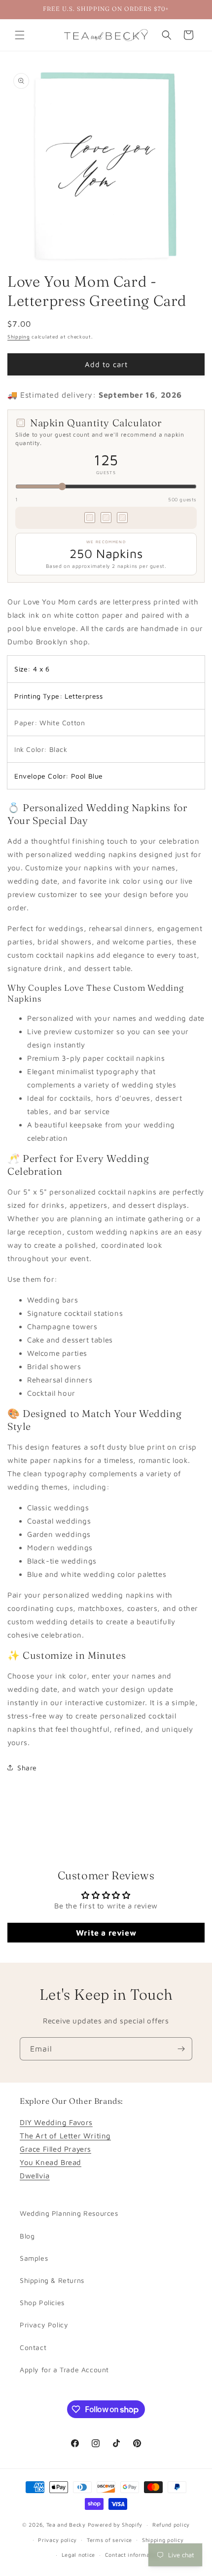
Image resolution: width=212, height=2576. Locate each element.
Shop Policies (42, 2302)
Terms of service (109, 2540)
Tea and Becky (66, 2524)
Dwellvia (35, 2176)
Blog (27, 2236)
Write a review (106, 1933)
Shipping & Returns (52, 2280)
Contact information (133, 2555)
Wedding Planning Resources (69, 2213)
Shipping (19, 336)
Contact (33, 2347)
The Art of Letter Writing (65, 2136)
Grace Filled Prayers (55, 2149)
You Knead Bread (51, 2162)
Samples (34, 2258)
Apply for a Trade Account (64, 2370)
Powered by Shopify (115, 2524)
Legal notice (78, 2555)
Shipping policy (163, 2540)
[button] (20, 35)
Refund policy (171, 2524)
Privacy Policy (44, 2325)
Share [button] (27, 1768)
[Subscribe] (181, 2049)
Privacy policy (57, 2540)
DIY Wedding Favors (56, 2122)
